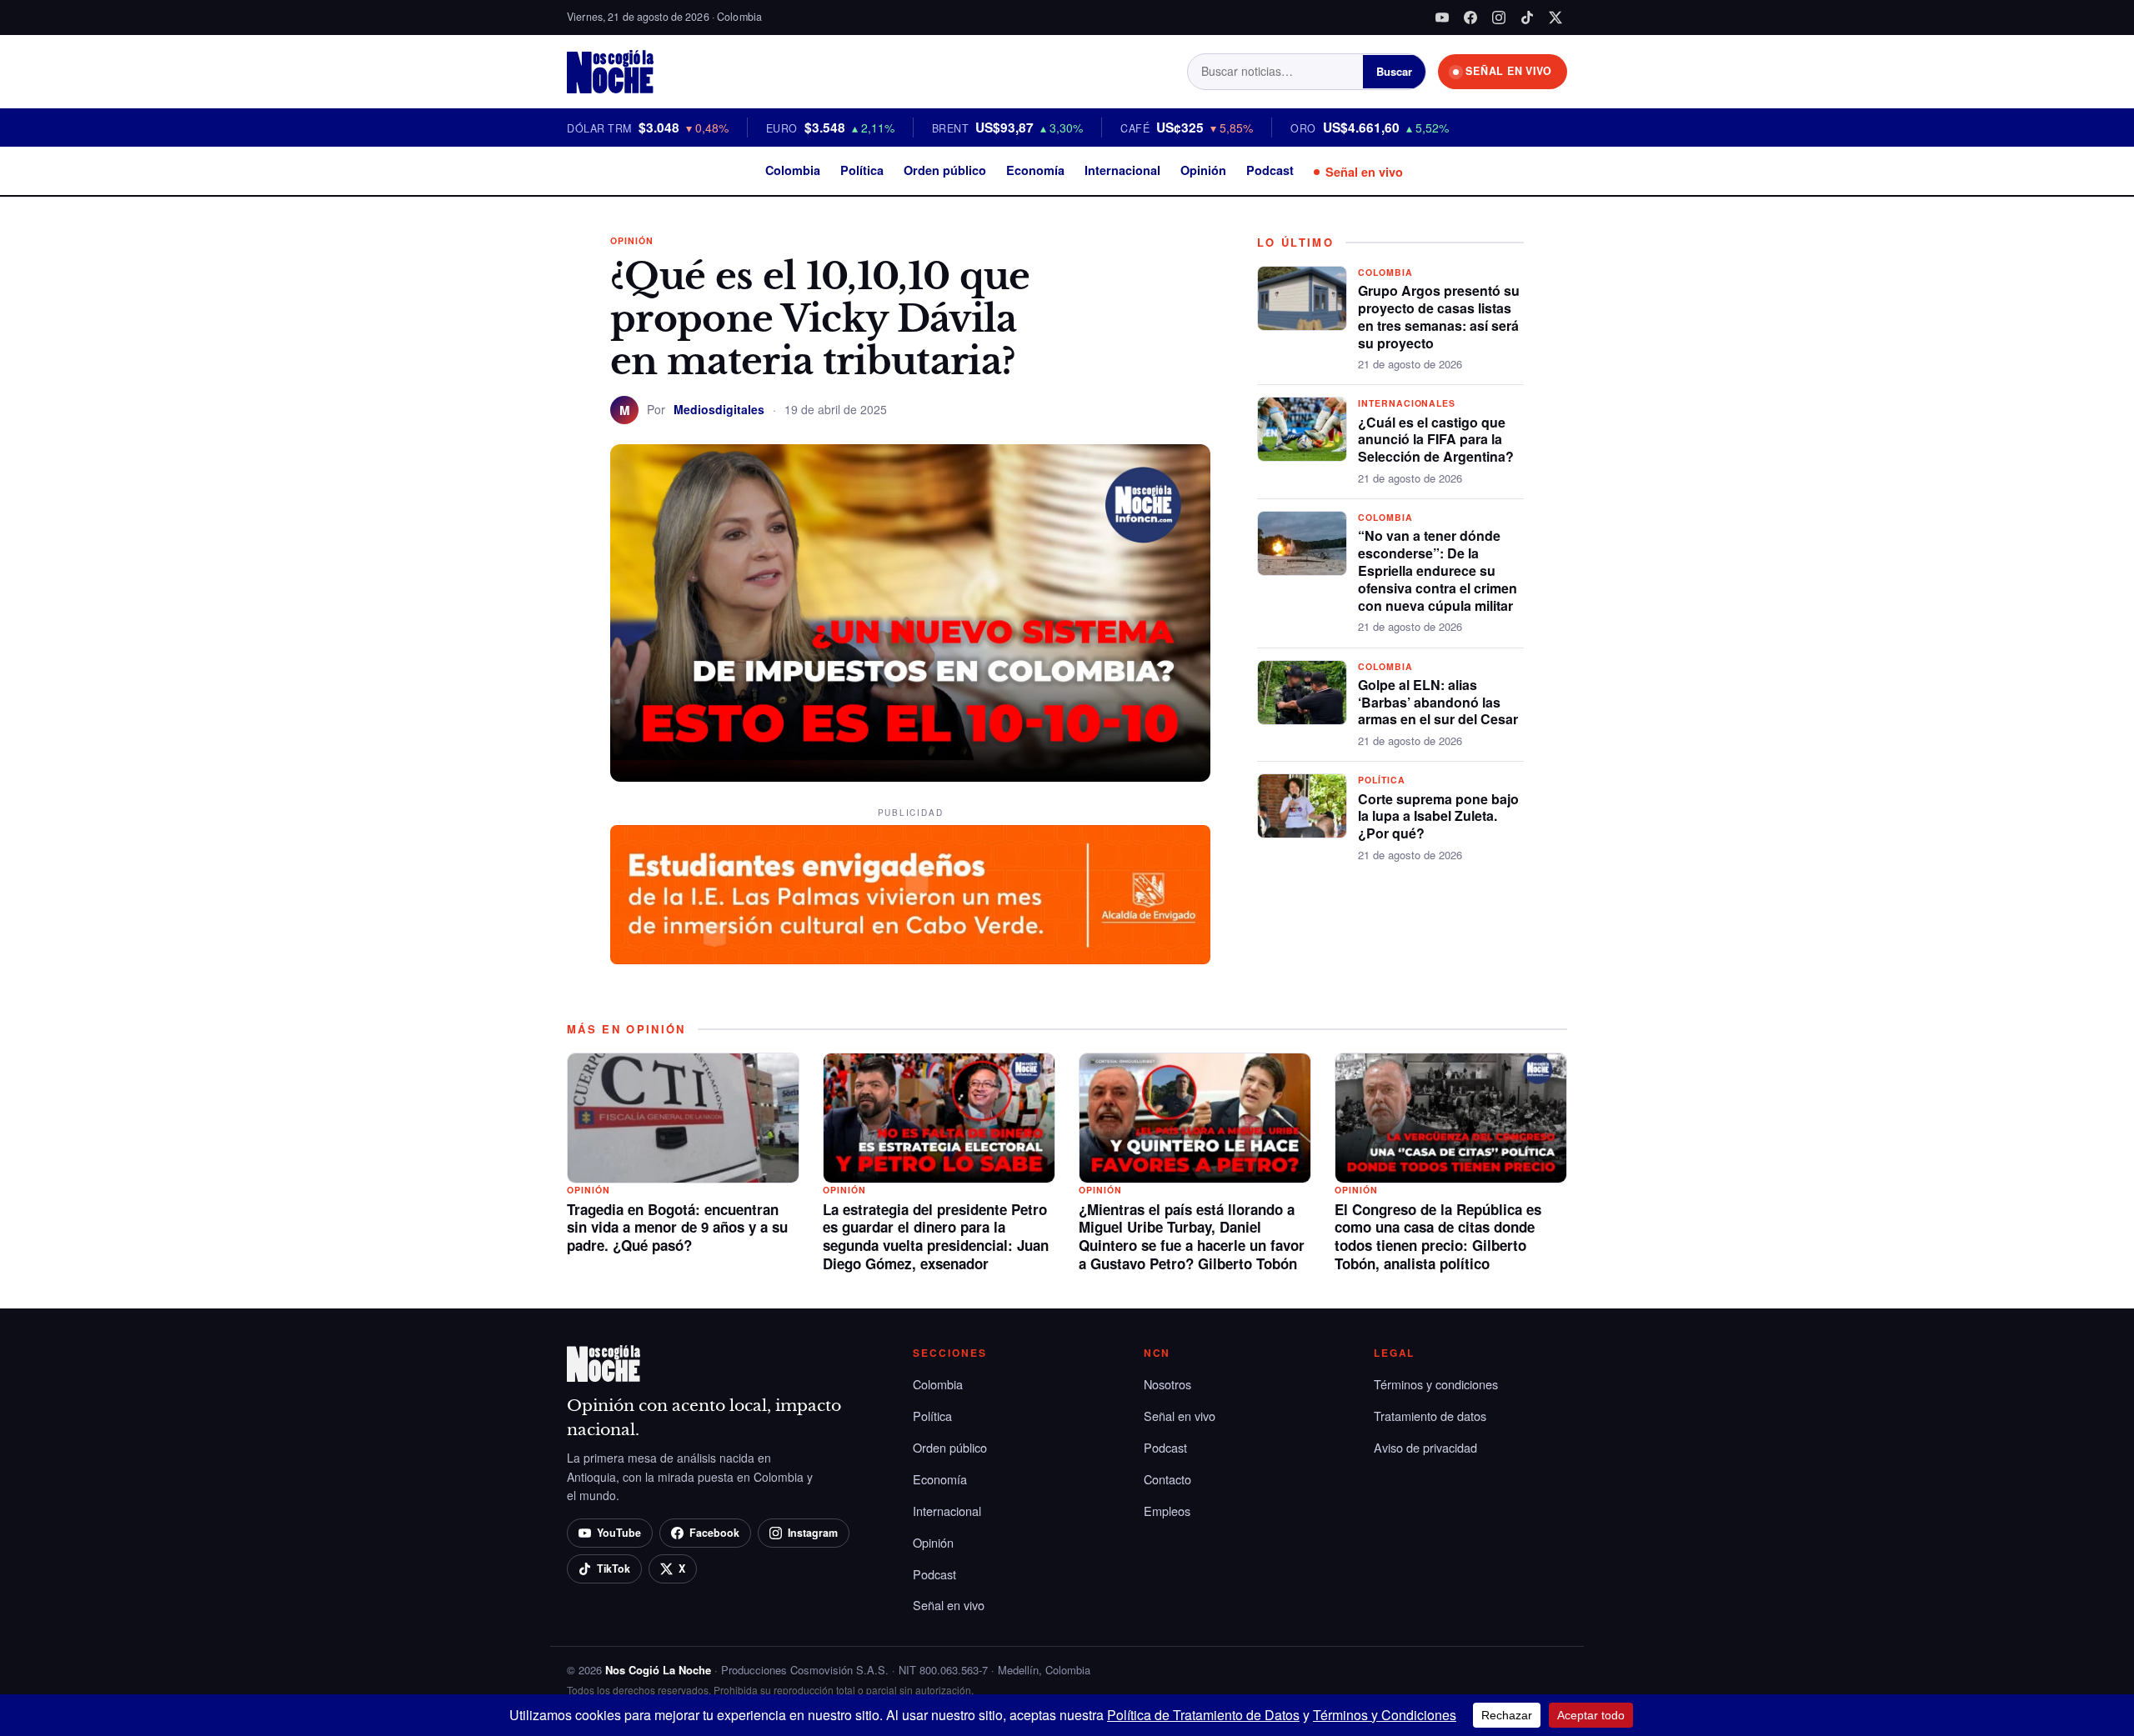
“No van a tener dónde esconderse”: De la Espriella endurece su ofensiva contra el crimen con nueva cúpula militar (1438, 570)
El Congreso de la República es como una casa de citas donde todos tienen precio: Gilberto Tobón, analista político (1438, 1236)
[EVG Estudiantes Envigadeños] (910, 895)
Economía (1035, 170)
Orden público (945, 170)
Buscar (1394, 71)
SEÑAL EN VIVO (1509, 71)
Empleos (1167, 1511)
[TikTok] (1527, 18)
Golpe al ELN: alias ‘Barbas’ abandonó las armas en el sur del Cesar (1438, 702)
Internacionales (1407, 403)
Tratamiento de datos (1430, 1416)
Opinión (1203, 170)
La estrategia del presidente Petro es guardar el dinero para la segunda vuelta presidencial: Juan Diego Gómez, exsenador (936, 1236)
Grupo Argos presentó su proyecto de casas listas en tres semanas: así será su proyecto (1439, 316)
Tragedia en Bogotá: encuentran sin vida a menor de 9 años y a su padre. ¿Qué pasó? (677, 1228)
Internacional (1122, 170)
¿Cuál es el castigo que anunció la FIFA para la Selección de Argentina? (1436, 440)
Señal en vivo (1364, 172)
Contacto (1167, 1479)
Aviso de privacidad (1425, 1447)
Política (862, 170)
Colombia (793, 170)
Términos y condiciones (1436, 1384)
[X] (1555, 18)
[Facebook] (1470, 18)
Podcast (1270, 170)
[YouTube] (1442, 18)
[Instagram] (1499, 18)
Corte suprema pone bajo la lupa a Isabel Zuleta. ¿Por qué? (1438, 816)
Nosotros (1167, 1384)
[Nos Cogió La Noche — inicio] (610, 72)
